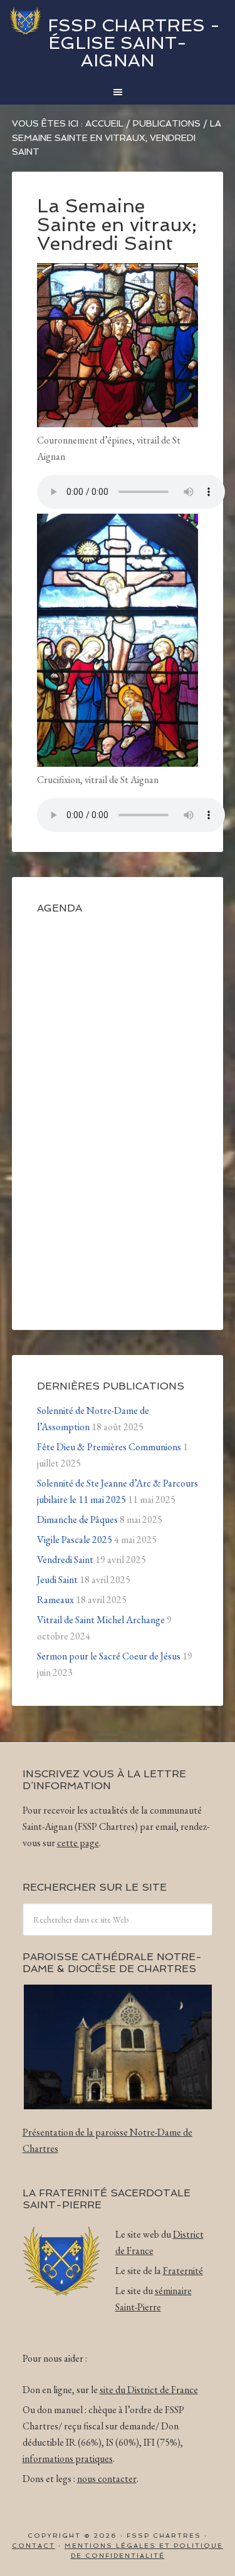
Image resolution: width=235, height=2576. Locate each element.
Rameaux (55, 1600)
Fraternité (183, 2271)
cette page (78, 1843)
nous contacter (107, 2479)
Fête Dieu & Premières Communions (109, 1447)
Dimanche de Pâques (77, 1519)
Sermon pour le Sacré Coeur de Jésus (109, 1656)
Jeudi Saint (57, 1580)
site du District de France (149, 2390)
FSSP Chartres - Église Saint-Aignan (134, 43)
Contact (34, 2546)
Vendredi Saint (65, 1560)
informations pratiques (68, 2459)
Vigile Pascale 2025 (75, 1540)
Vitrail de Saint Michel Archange (101, 1620)
